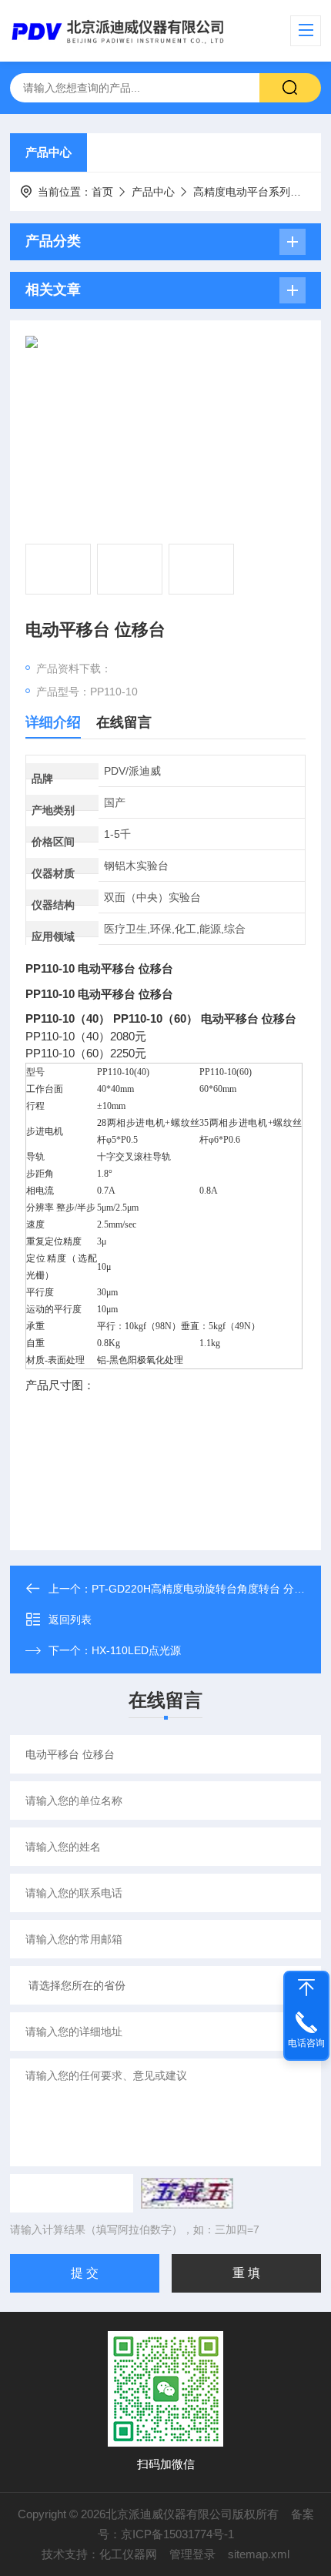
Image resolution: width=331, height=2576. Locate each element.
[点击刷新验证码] (187, 2193)
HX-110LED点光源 (136, 1650)
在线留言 (124, 722)
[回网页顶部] (306, 1988)
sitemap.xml (259, 2554)
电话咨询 (306, 2043)
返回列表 (70, 1620)
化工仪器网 (128, 2554)
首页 (102, 192)
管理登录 (192, 2554)
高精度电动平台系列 (242, 192)
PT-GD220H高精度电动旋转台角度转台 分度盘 (204, 1589)
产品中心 (48, 152)
